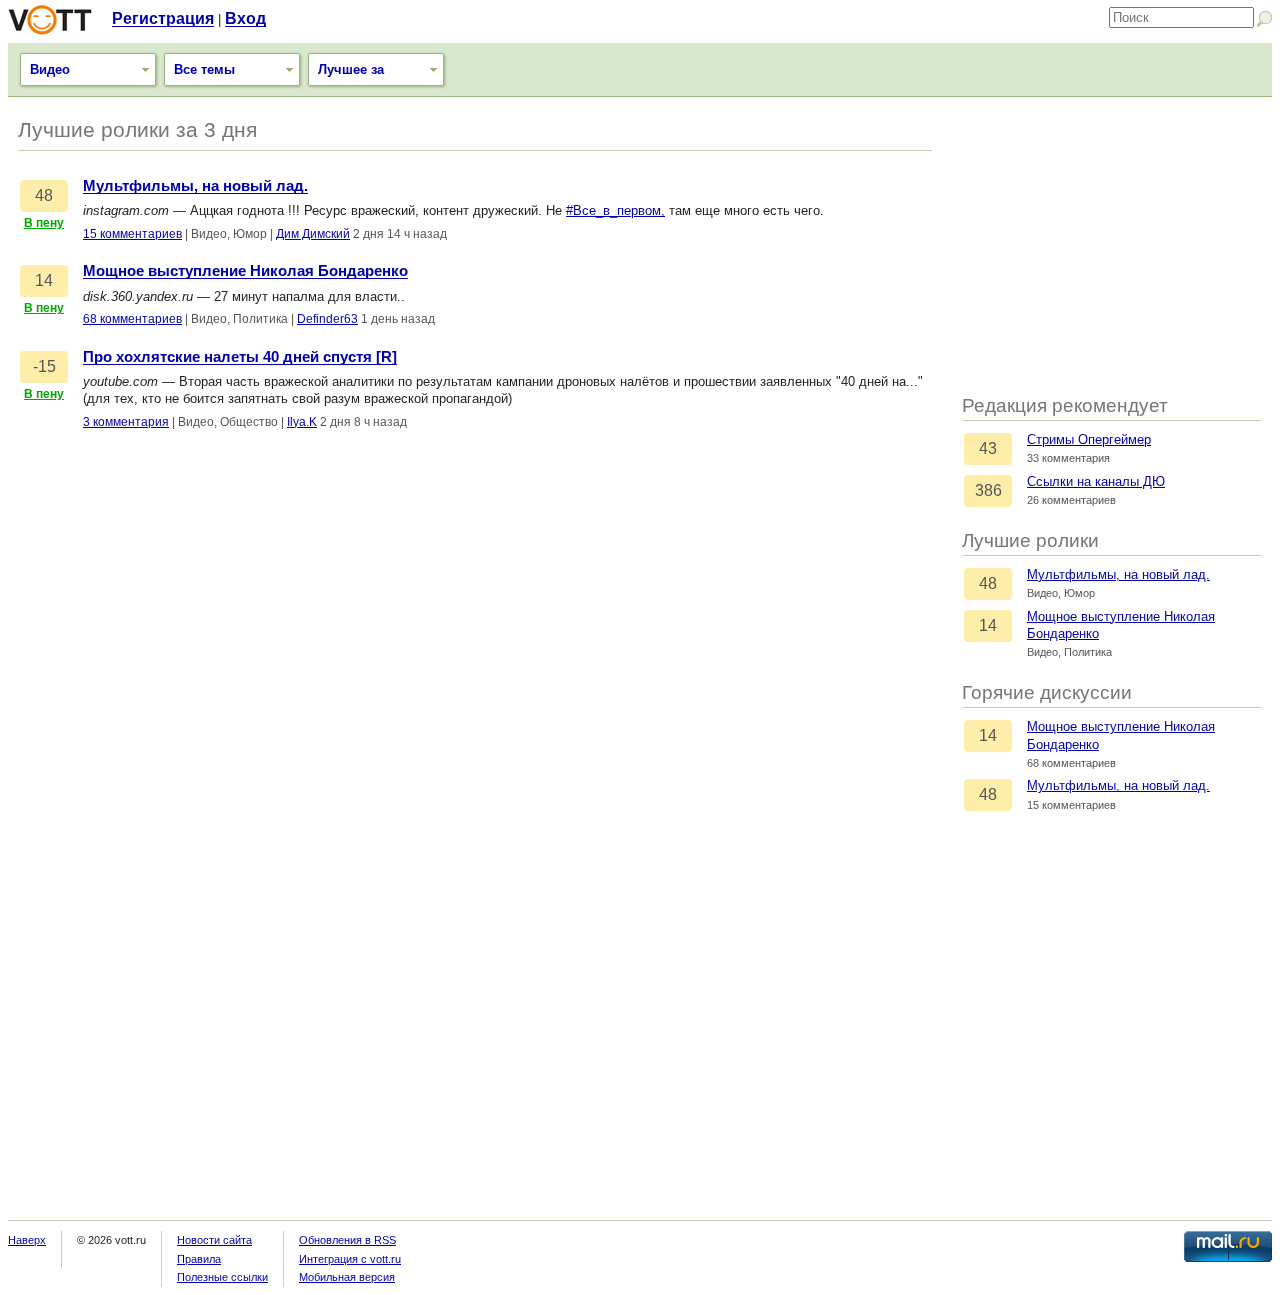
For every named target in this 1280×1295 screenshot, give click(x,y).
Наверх (27, 1240)
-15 (44, 366)
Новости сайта (214, 1240)
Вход (245, 18)
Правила (199, 1259)
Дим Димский (313, 234)
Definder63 (327, 319)
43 (988, 448)
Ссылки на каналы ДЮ (1096, 481)
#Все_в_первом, (615, 210)
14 (988, 625)
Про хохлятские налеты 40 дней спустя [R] (240, 357)
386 (988, 490)
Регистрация (163, 18)
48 (988, 583)
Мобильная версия (347, 1277)
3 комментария (126, 422)
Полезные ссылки (222, 1277)
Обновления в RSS (347, 1240)
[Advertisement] (1112, 247)
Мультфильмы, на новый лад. (1118, 574)
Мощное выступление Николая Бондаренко (245, 271)
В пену (44, 223)
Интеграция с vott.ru (350, 1259)
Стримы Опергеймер (1089, 439)
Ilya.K (302, 422)
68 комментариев (132, 319)
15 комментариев (132, 234)
